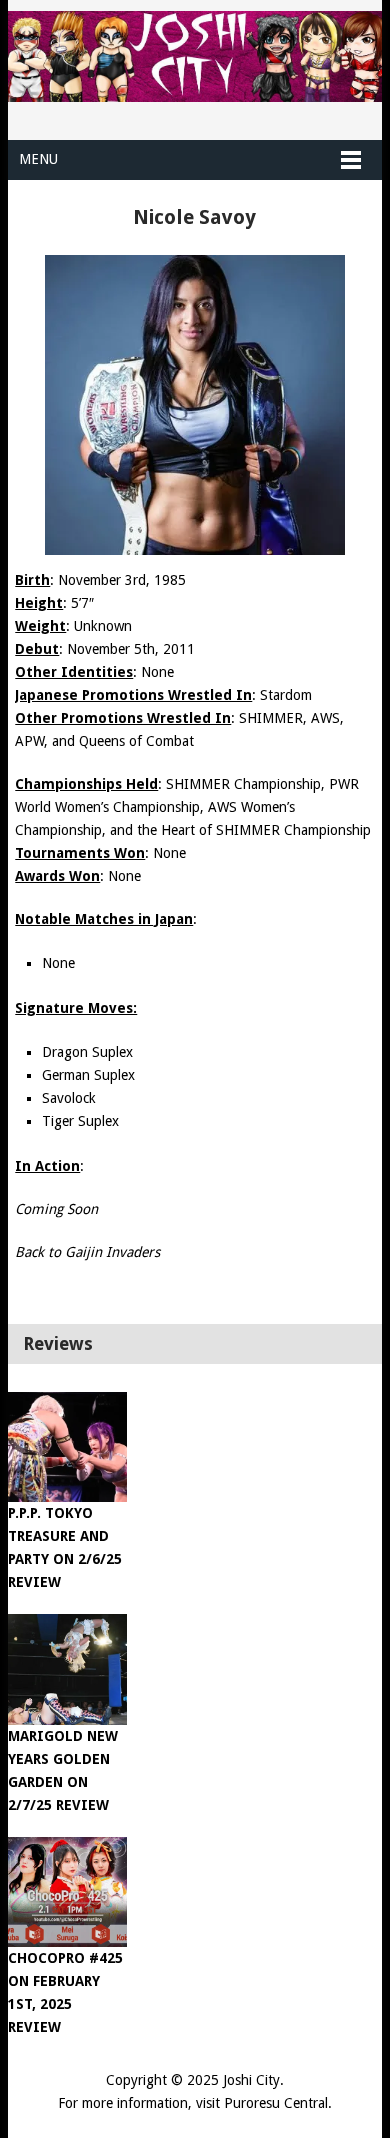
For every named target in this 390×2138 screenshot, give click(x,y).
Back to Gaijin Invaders (87, 1252)
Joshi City (251, 2080)
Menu (38, 159)
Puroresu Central (276, 2103)
